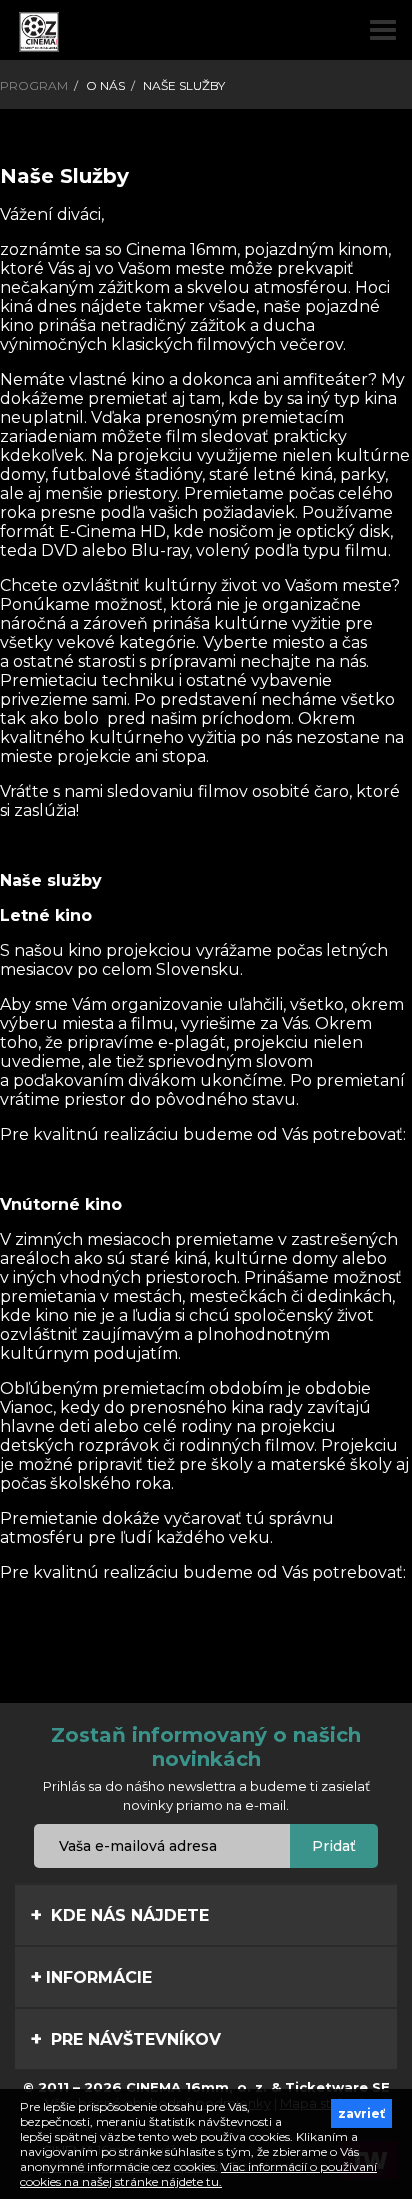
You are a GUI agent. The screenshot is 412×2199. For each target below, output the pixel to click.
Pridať (334, 1846)
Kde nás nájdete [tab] (127, 1915)
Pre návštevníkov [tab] (133, 2039)
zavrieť (361, 2113)
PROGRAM (34, 85)
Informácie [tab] (99, 1977)
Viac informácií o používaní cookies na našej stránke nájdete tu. (198, 2174)
